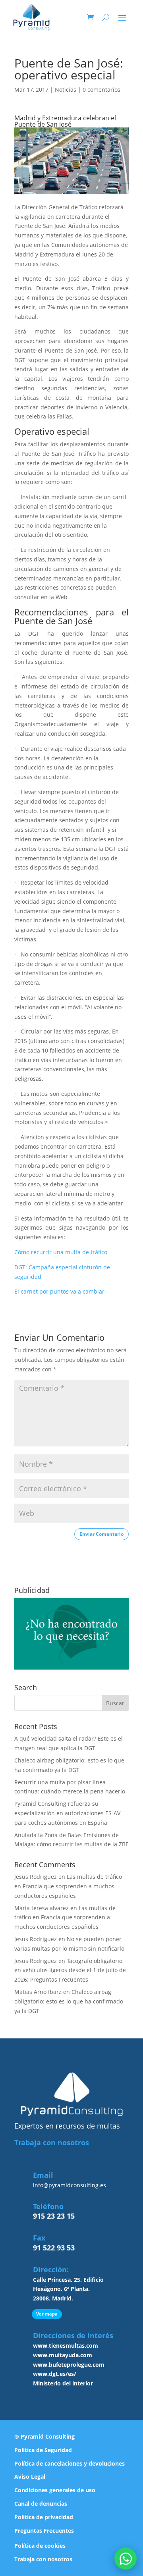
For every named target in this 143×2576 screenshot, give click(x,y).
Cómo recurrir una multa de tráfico (61, 1252)
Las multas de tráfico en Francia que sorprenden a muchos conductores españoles (68, 1886)
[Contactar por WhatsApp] (126, 2559)
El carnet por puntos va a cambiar (59, 1291)
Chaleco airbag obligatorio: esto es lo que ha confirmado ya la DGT (69, 2001)
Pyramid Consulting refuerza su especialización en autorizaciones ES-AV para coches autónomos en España (67, 1813)
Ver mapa (47, 2314)
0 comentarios (101, 90)
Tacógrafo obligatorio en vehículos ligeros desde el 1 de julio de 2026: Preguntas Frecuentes (70, 1970)
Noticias (66, 90)
